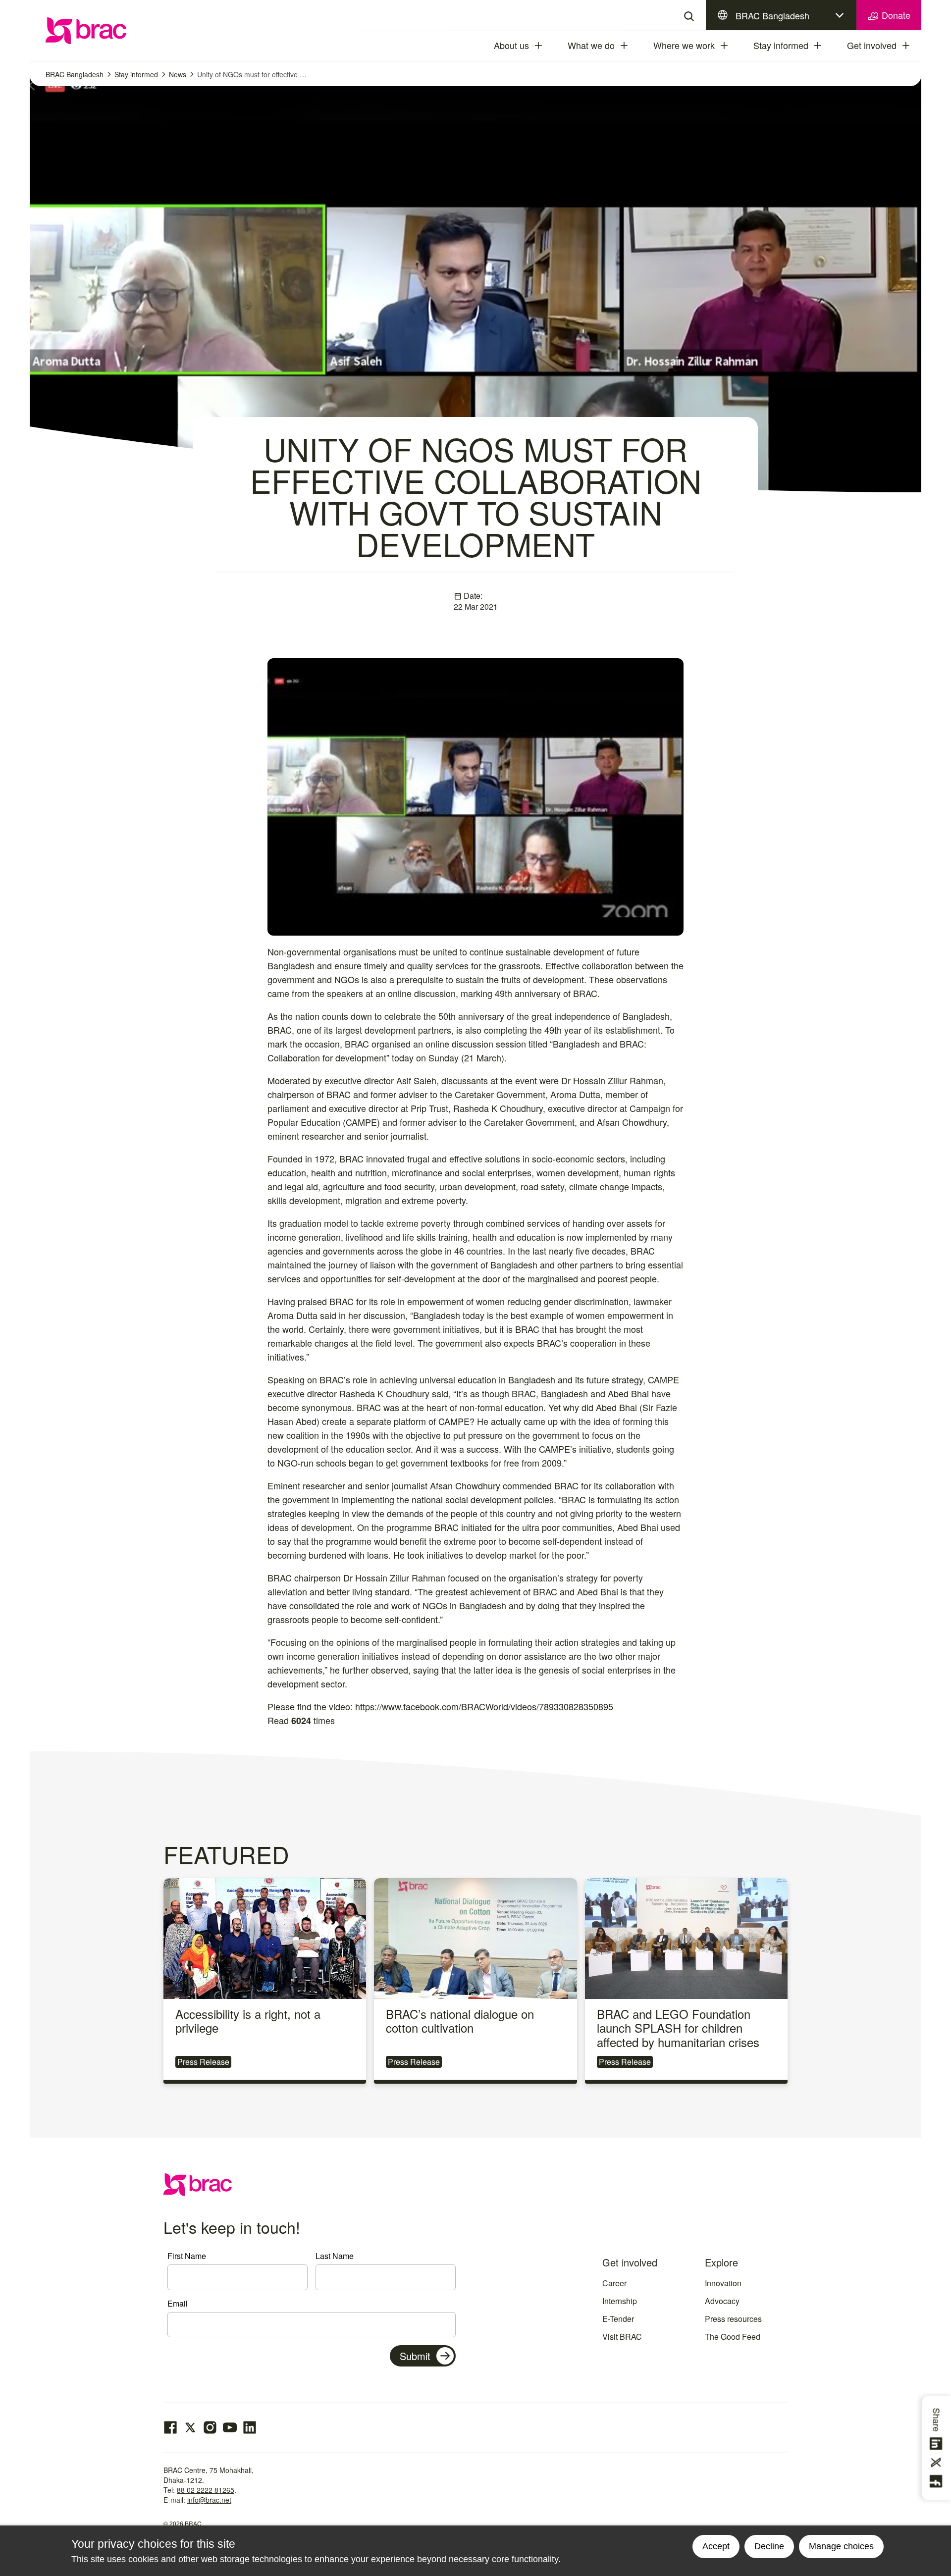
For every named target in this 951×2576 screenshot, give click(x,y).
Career (614, 2283)
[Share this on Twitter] (938, 2463)
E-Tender (618, 2319)
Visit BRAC (622, 2337)
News (178, 74)
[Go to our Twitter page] (190, 2427)
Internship (620, 2301)
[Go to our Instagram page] (210, 2427)
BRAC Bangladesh (772, 15)
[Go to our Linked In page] (250, 2427)
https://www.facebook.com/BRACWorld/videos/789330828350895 (484, 1706)
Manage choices (841, 2546)
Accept (716, 2546)
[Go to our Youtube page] (230, 2427)
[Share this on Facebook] (938, 2481)
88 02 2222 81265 (206, 2490)
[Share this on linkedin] (938, 2444)
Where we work (684, 45)
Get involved (872, 45)
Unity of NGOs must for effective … (252, 74)
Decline (769, 2546)
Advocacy (722, 2301)
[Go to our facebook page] (170, 2427)
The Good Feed (733, 2337)
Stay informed (781, 45)
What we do (591, 45)
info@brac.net (209, 2500)
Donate (895, 15)
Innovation (723, 2283)
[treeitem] (547, 46)
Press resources (733, 2319)
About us (511, 45)
